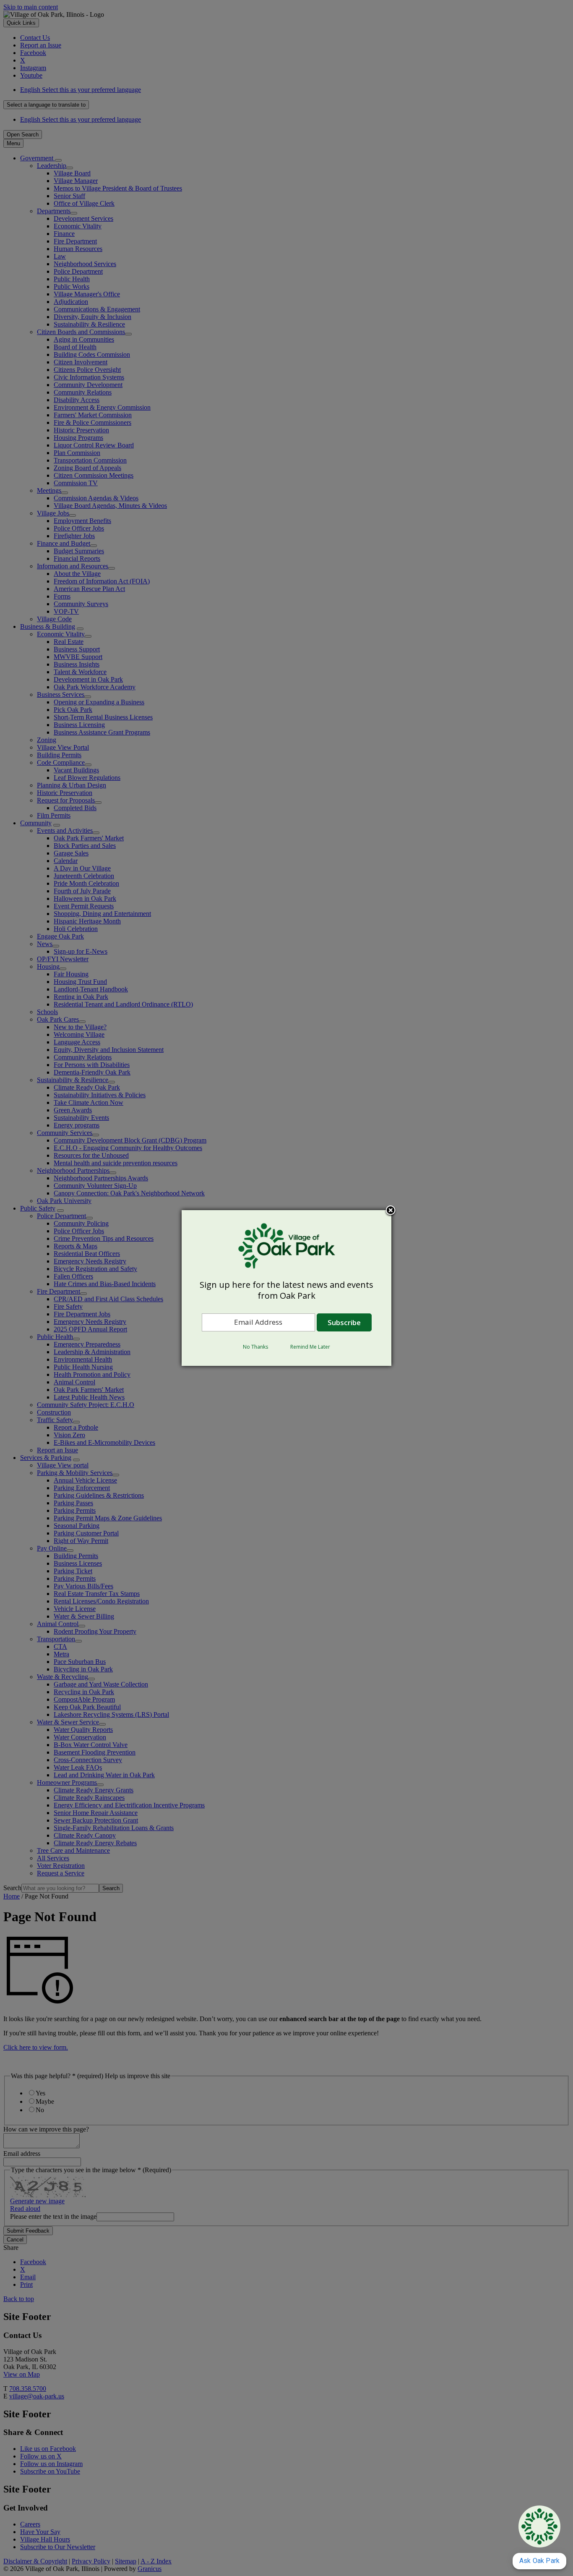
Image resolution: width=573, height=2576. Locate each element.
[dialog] (286, 1288)
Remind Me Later (310, 1347)
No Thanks (255, 1347)
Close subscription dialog (391, 1211)
